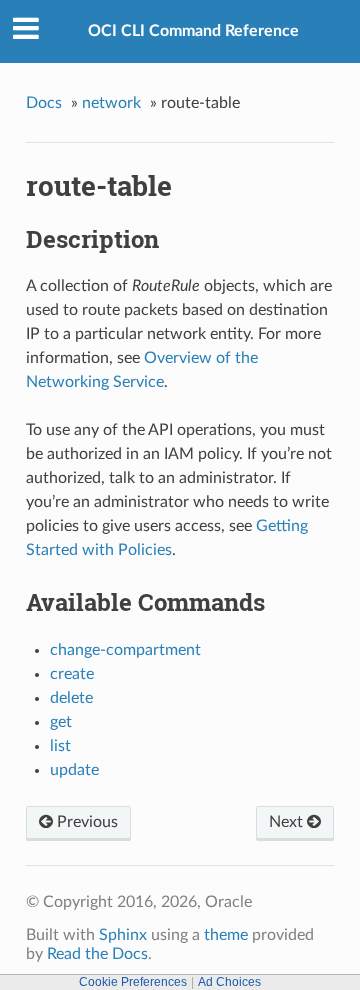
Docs (44, 103)
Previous (85, 822)
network (111, 103)
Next (288, 822)
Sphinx (123, 935)
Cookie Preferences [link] (133, 982)
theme (226, 935)
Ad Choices (229, 982)
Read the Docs (97, 954)
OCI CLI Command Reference (193, 31)
